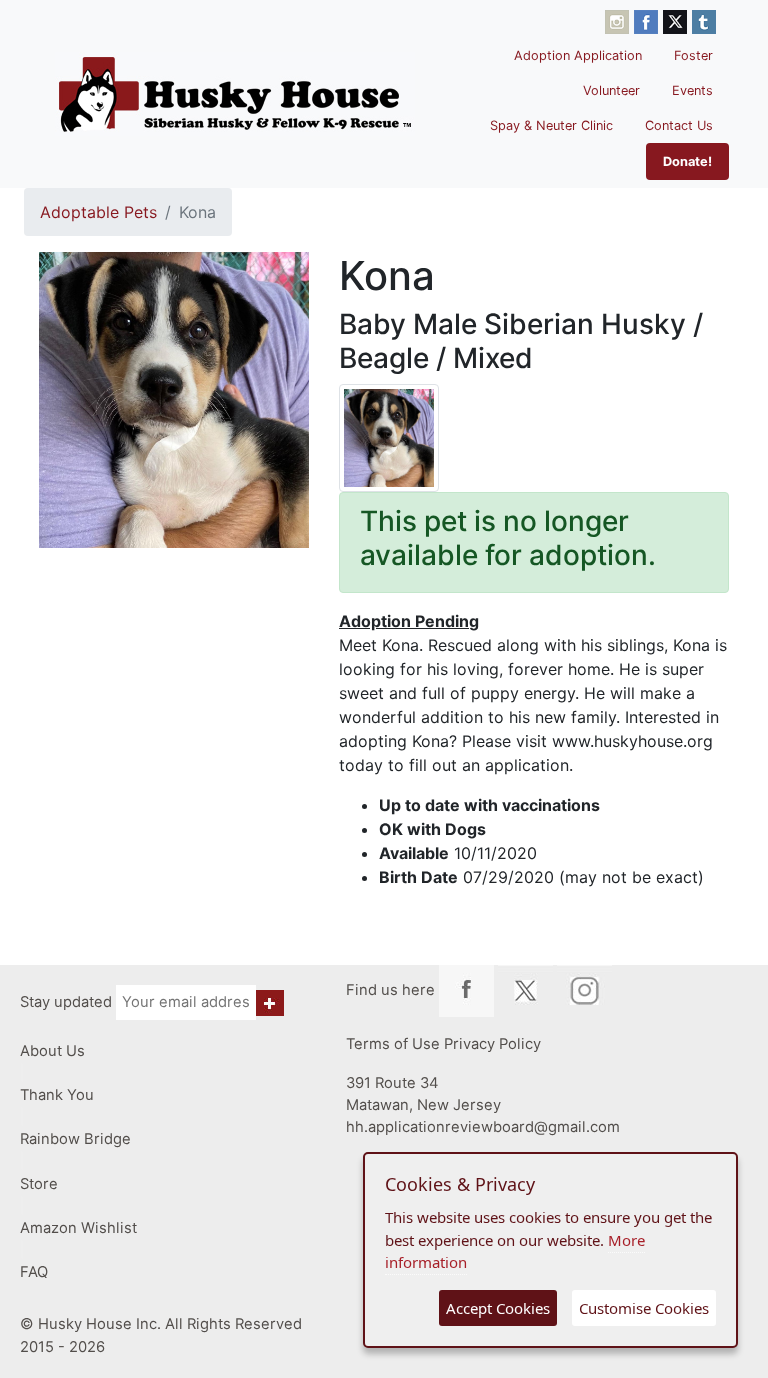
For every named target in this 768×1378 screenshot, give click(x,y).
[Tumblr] (704, 20)
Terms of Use (393, 1044)
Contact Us (679, 125)
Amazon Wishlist (78, 1228)
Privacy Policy (492, 1044)
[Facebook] (648, 20)
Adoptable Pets (98, 212)
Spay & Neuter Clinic (551, 125)
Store (39, 1184)
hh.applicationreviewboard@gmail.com (483, 1127)
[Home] (235, 94)
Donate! (687, 161)
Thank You (57, 1095)
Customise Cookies (644, 1308)
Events (692, 90)
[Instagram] (619, 20)
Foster (693, 55)
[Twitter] (677, 20)
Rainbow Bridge (75, 1139)
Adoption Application (578, 55)
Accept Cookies (498, 1308)
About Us (52, 1051)
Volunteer (611, 90)
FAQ (34, 1272)
